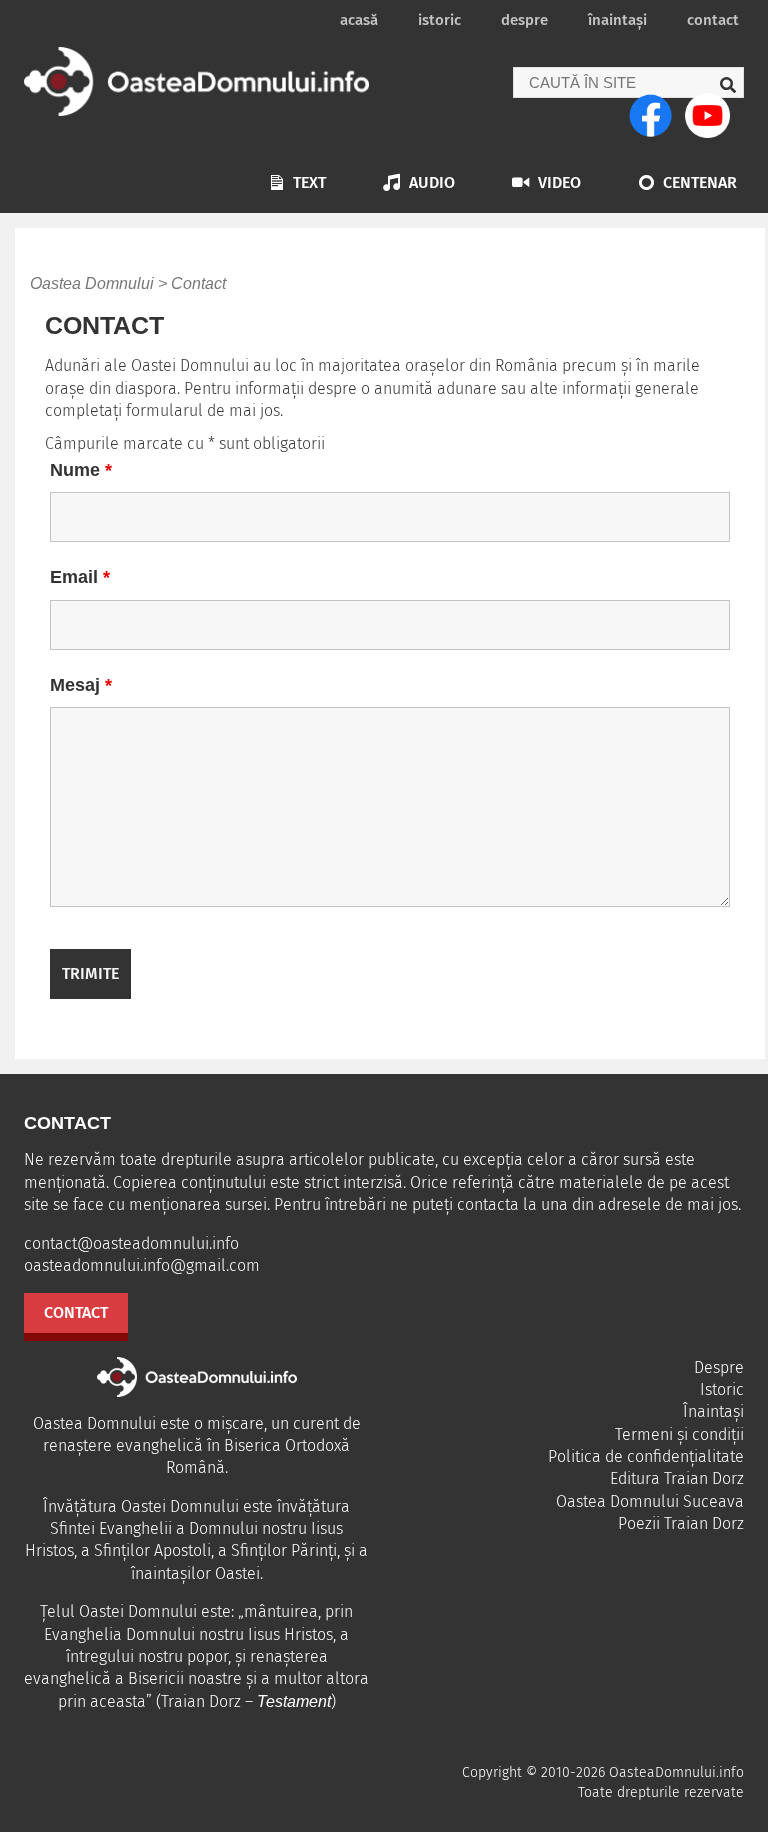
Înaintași (617, 20)
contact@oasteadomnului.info (131, 1243)
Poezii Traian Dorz (681, 1523)
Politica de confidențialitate (646, 1456)
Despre (524, 20)
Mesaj (81, 685)
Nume (81, 470)
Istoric (439, 20)
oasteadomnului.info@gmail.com (142, 1265)
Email (80, 577)
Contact (713, 20)
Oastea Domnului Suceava (650, 1501)
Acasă (359, 20)
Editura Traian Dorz (677, 1478)
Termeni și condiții (679, 1434)
